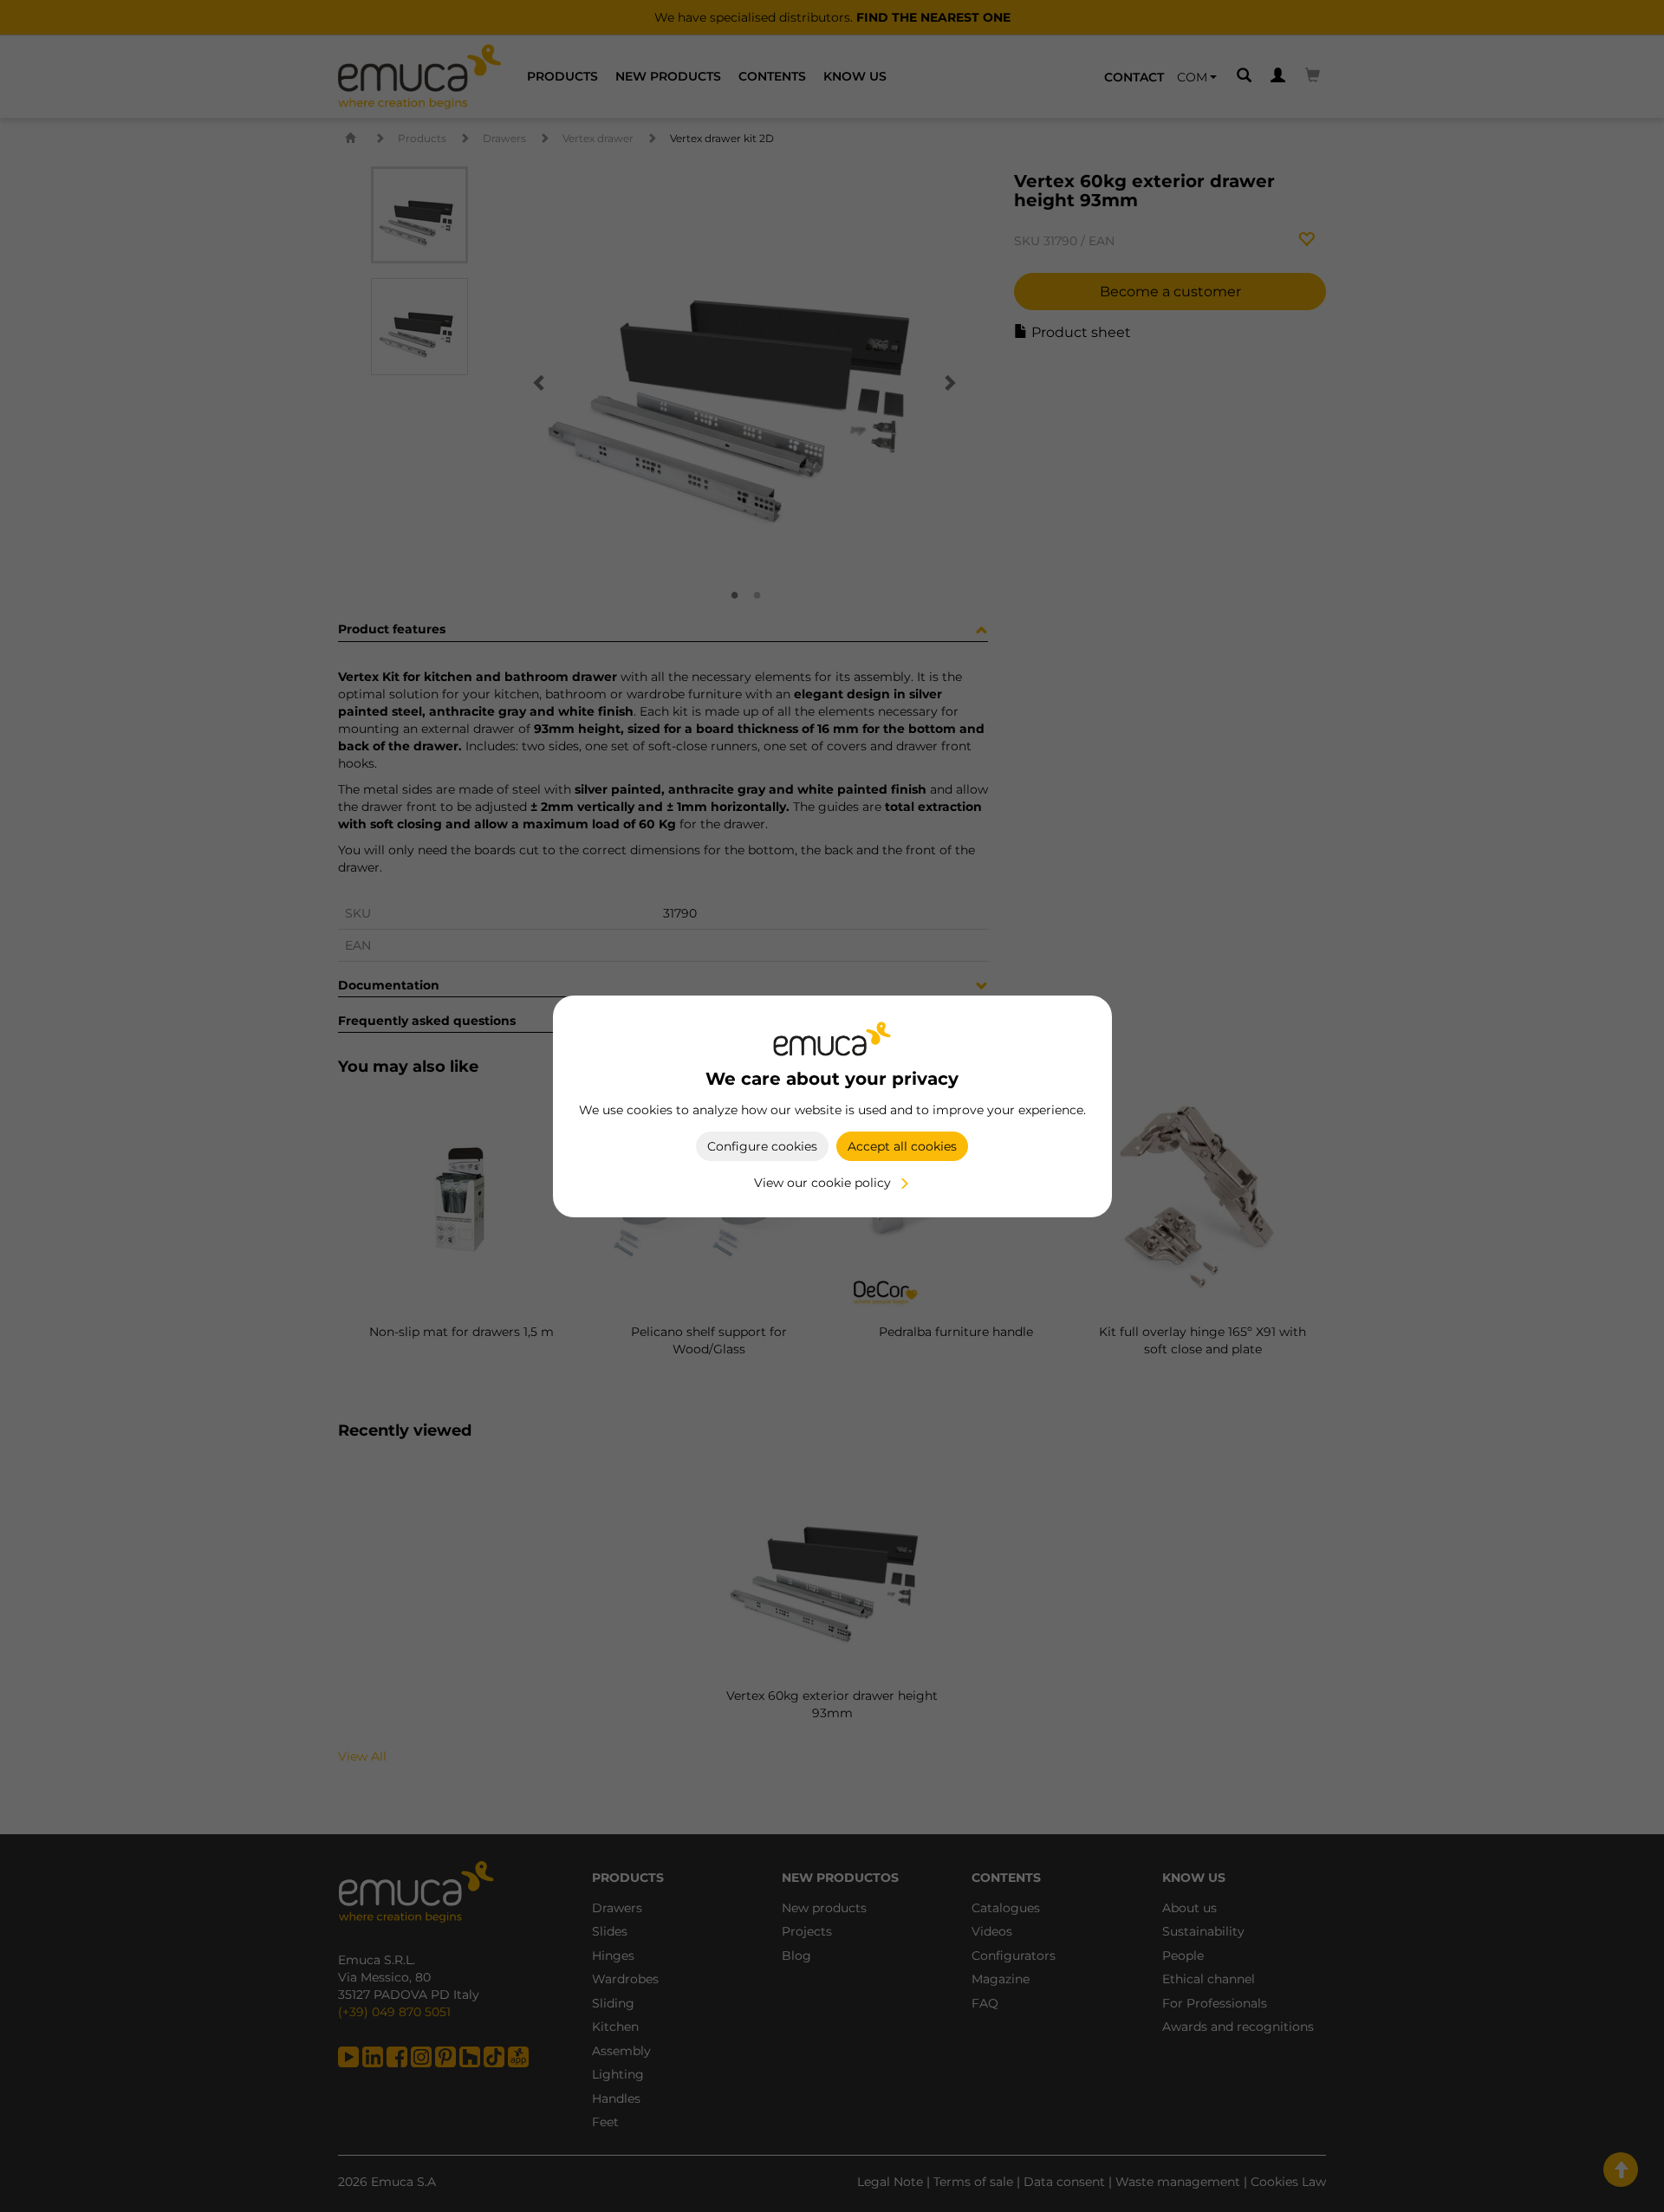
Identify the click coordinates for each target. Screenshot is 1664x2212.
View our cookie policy (822, 1183)
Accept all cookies (902, 1146)
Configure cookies (762, 1146)
